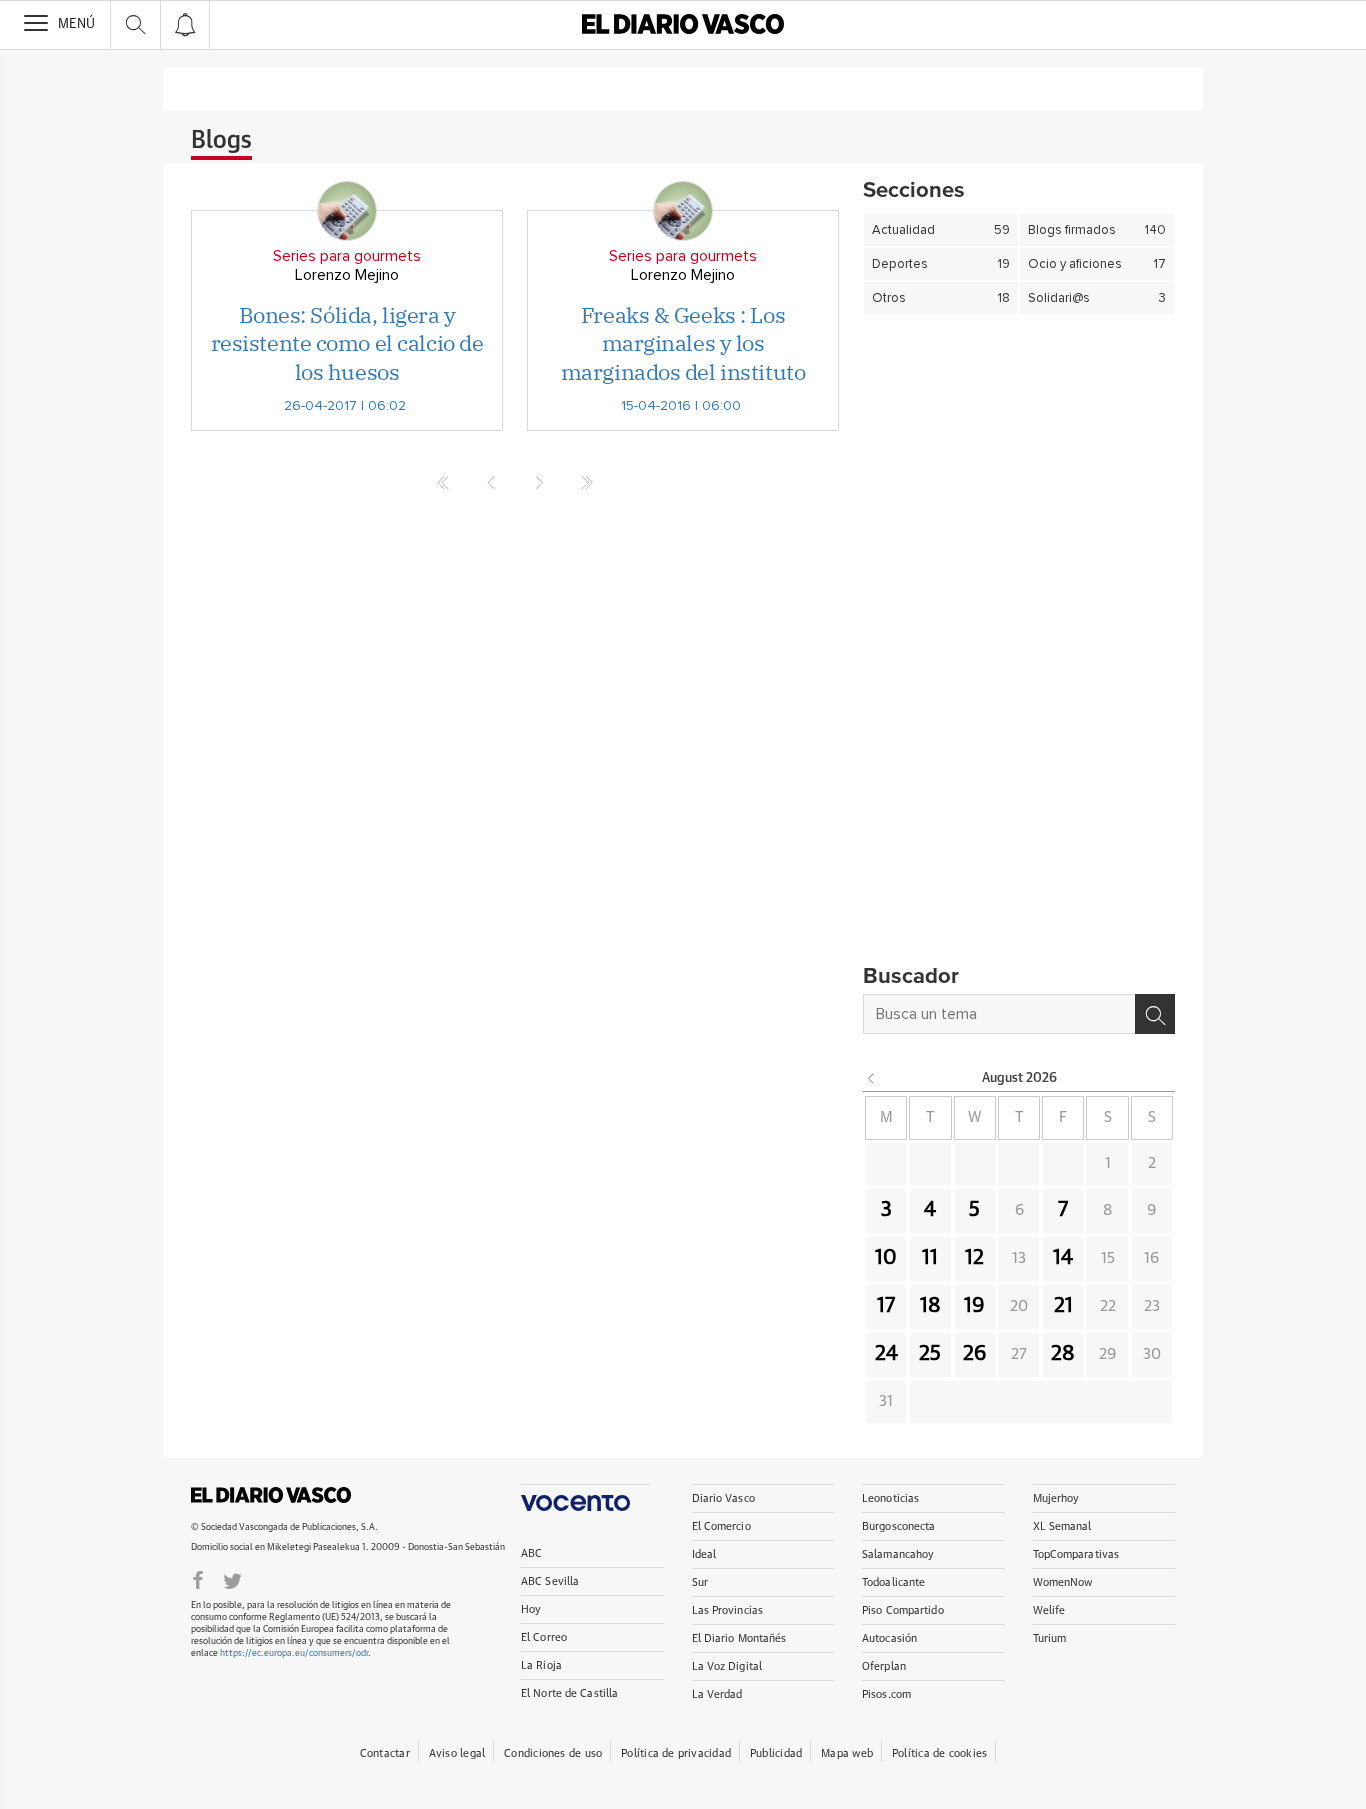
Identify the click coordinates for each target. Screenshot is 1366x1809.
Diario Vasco (723, 1498)
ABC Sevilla (550, 1581)
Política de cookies (939, 1753)
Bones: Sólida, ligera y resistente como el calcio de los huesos (347, 343)
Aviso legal (457, 1753)
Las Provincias (728, 1610)
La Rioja (541, 1665)
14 (1063, 1258)
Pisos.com (886, 1694)
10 (886, 1258)
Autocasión (889, 1638)
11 (930, 1258)
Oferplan (884, 1666)
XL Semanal (1062, 1526)
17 (886, 1306)
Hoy (531, 1609)
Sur (700, 1582)
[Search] (1155, 1014)
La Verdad (717, 1694)
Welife (1049, 1610)
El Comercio (721, 1526)
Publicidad (776, 1753)
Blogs (221, 141)
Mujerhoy (1056, 1498)
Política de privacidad (676, 1753)
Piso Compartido (903, 1610)
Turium (1050, 1638)
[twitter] (232, 1579)
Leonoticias (890, 1498)
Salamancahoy (898, 1554)
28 (1063, 1354)
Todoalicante (893, 1582)
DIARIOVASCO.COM (271, 1495)
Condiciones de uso (553, 1753)
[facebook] (198, 1579)
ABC (531, 1553)
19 (974, 1306)
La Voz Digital (727, 1666)
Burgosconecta (898, 1526)
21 (1063, 1306)
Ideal (704, 1554)
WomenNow (1063, 1582)
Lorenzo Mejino (347, 275)
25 (930, 1354)
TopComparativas (1076, 1554)
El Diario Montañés (739, 1638)
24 (886, 1354)
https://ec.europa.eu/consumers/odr (294, 1653)
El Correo (544, 1637)
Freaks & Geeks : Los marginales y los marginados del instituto (683, 343)
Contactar (385, 1753)
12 (974, 1258)
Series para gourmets (347, 256)
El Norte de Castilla (569, 1693)
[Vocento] (585, 1497)
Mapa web (847, 1753)
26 (975, 1354)
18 (930, 1306)
